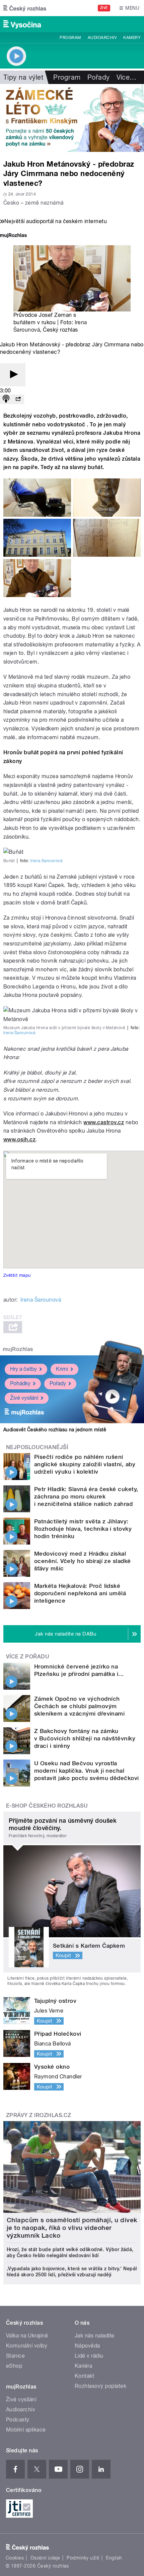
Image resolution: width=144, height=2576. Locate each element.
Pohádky (20, 1383)
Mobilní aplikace (26, 2430)
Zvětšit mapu (17, 1275)
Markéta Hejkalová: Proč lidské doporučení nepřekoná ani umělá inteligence (80, 1593)
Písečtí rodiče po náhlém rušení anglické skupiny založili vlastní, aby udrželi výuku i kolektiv (85, 1464)
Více (127, 77)
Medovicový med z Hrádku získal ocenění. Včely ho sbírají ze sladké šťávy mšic (83, 1561)
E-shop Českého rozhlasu (47, 1806)
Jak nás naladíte (95, 2336)
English (114, 2558)
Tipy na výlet (23, 77)
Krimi (62, 1369)
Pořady (99, 77)
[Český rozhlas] (25, 8)
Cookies (15, 2558)
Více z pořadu (28, 1657)
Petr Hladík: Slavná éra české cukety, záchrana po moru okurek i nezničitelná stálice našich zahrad (86, 1496)
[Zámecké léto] (72, 118)
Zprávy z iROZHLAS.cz (39, 2115)
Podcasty (18, 2420)
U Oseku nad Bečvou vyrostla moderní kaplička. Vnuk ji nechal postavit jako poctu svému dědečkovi (87, 1771)
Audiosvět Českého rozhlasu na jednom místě (55, 1430)
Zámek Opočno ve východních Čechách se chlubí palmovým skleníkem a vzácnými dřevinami (79, 1706)
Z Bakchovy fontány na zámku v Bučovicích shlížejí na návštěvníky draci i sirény (85, 1738)
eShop (14, 2366)
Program (70, 38)
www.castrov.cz (104, 1122)
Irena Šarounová (46, 861)
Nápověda (87, 2346)
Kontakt (84, 2376)
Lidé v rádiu (89, 2356)
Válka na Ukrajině (27, 2336)
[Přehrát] (13, 375)
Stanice (15, 2356)
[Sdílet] (18, 399)
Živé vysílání (24, 1398)
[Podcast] (6, 399)
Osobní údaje (45, 2558)
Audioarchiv (102, 38)
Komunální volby (27, 2346)
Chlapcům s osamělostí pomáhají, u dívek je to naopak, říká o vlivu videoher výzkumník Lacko (72, 2228)
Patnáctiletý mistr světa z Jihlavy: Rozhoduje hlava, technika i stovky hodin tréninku (83, 1529)
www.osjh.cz (19, 1139)
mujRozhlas (18, 1349)
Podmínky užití (83, 2558)
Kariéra (83, 2366)
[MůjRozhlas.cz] (13, 236)
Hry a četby (23, 1369)
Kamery (132, 38)
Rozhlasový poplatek (100, 2386)
